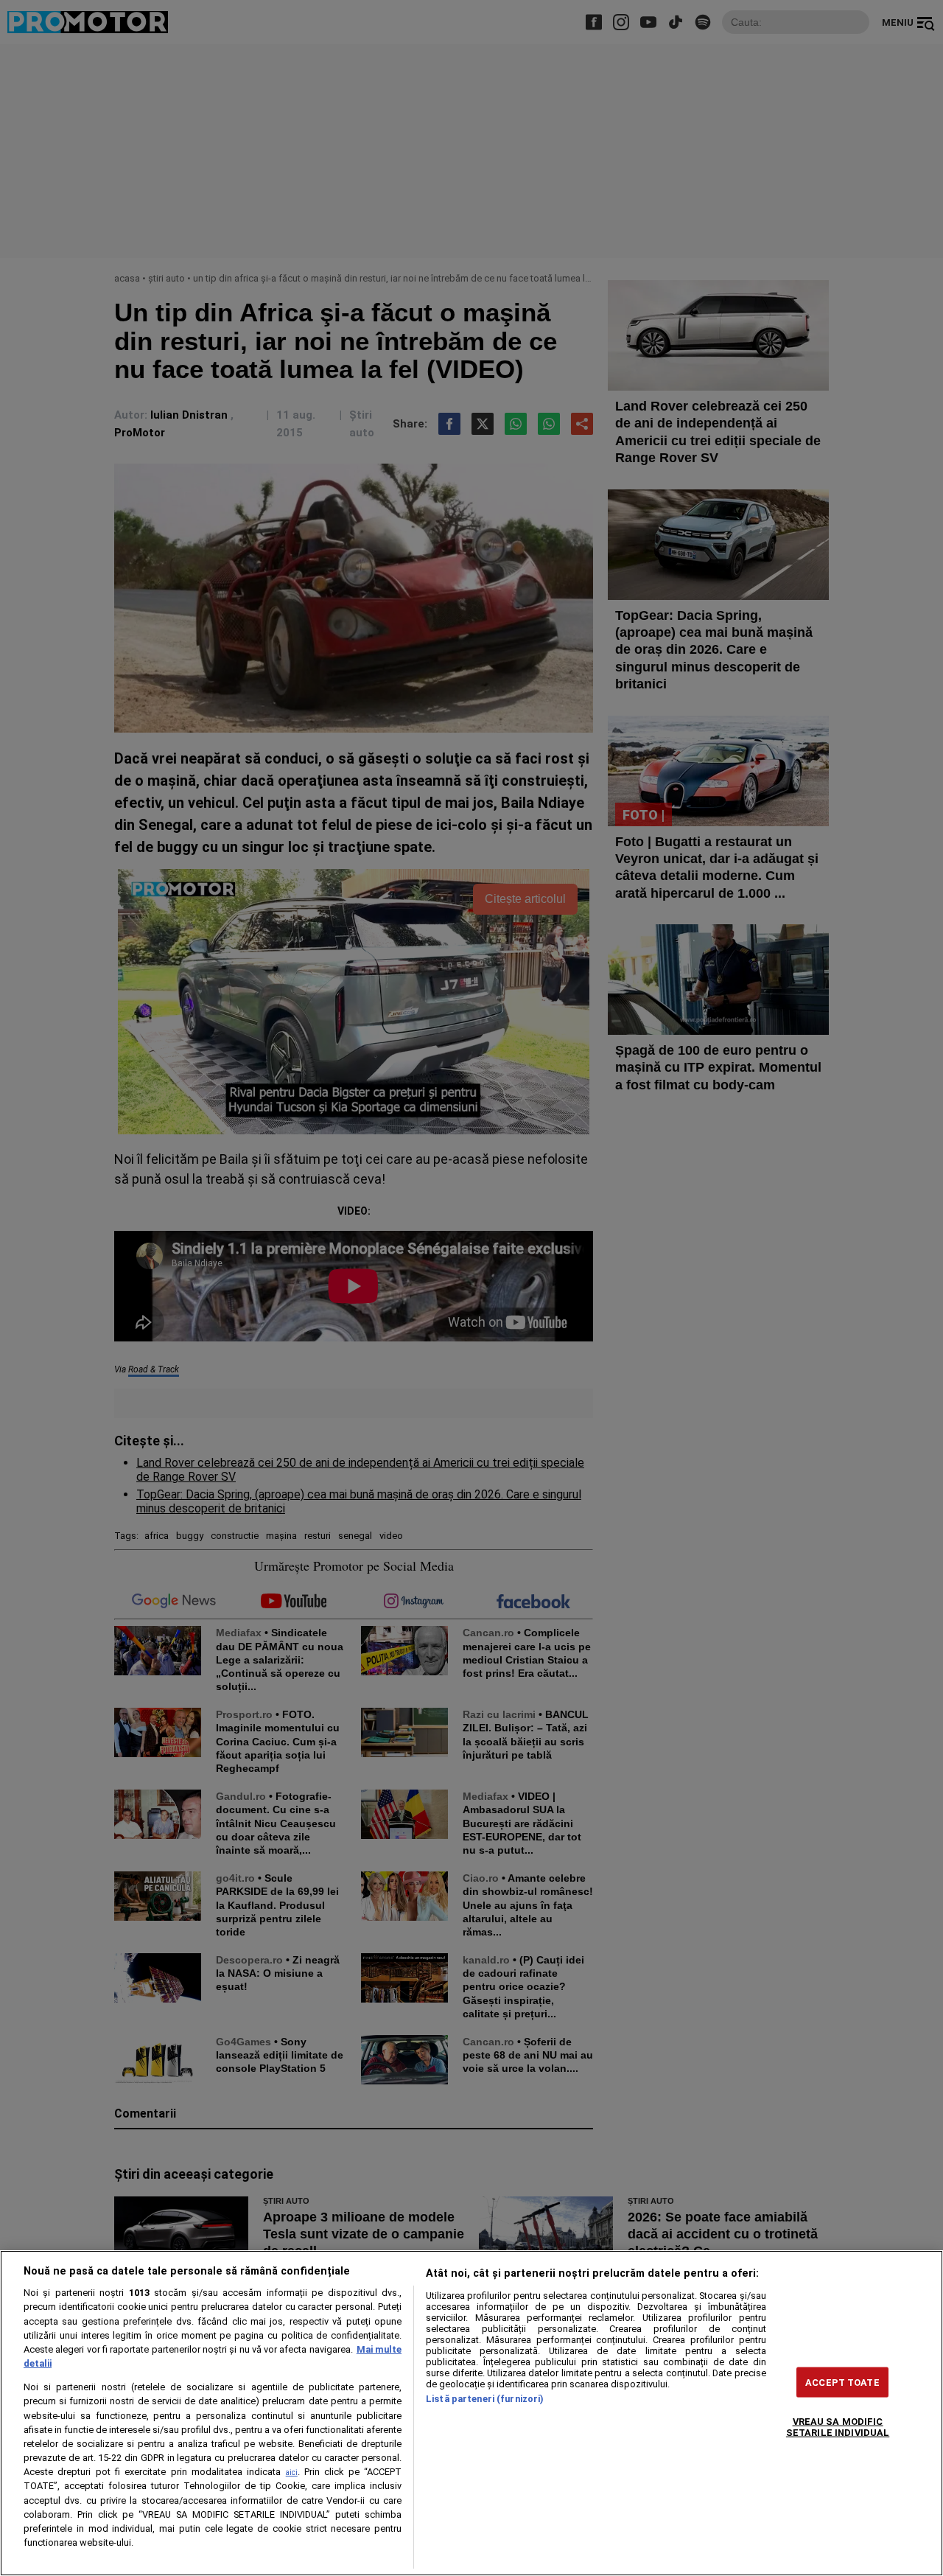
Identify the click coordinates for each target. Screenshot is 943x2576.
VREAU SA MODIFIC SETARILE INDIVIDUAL (838, 2426)
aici (292, 2472)
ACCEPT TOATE (842, 2382)
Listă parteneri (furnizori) (485, 2399)
